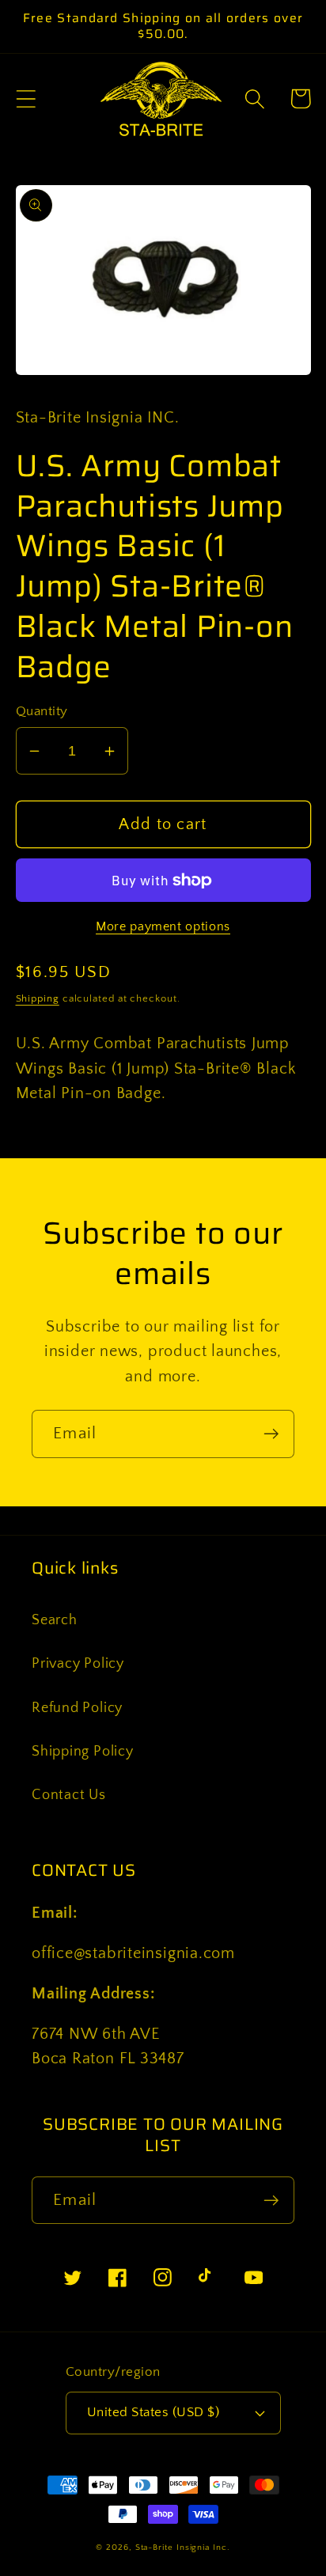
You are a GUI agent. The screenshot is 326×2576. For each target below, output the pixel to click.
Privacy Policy (78, 1664)
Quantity (42, 711)
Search (55, 1620)
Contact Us (69, 1795)
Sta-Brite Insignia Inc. (183, 2548)
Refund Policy (77, 1708)
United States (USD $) (154, 2412)
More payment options (163, 927)
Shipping (38, 998)
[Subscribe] (271, 1434)
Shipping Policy (83, 1752)
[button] (26, 98)
